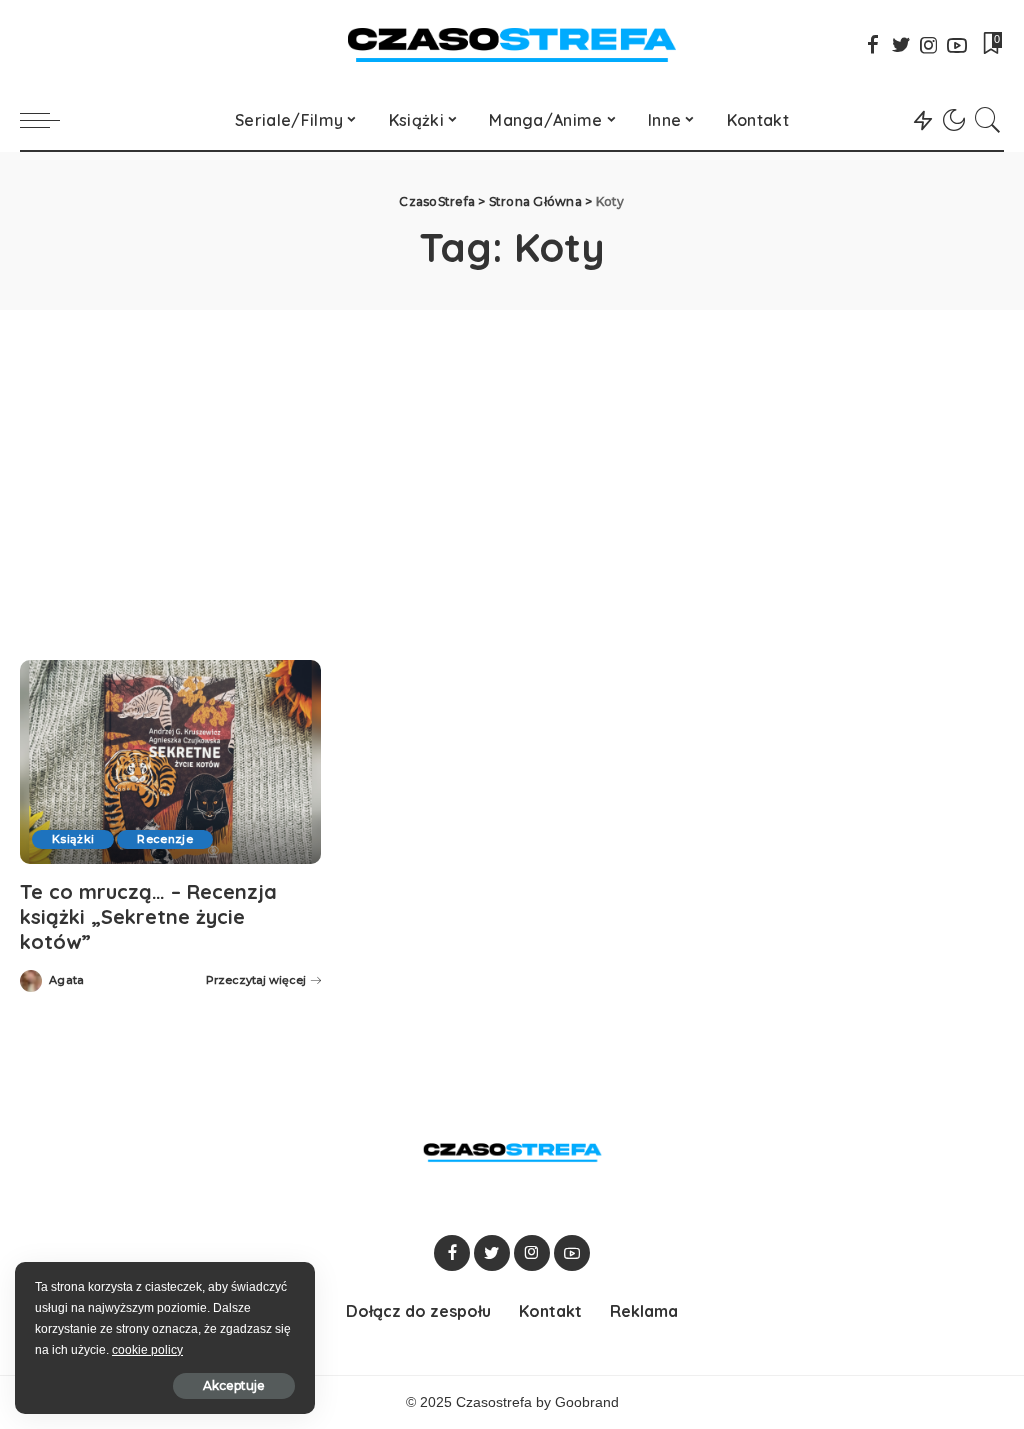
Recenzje (165, 839)
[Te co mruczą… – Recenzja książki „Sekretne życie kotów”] (170, 762)
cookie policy (147, 1350)
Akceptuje (234, 1385)
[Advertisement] (512, 460)
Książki (73, 839)
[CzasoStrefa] (512, 45)
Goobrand (587, 1402)
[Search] (988, 120)
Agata (67, 980)
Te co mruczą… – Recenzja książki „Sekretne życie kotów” (148, 916)
